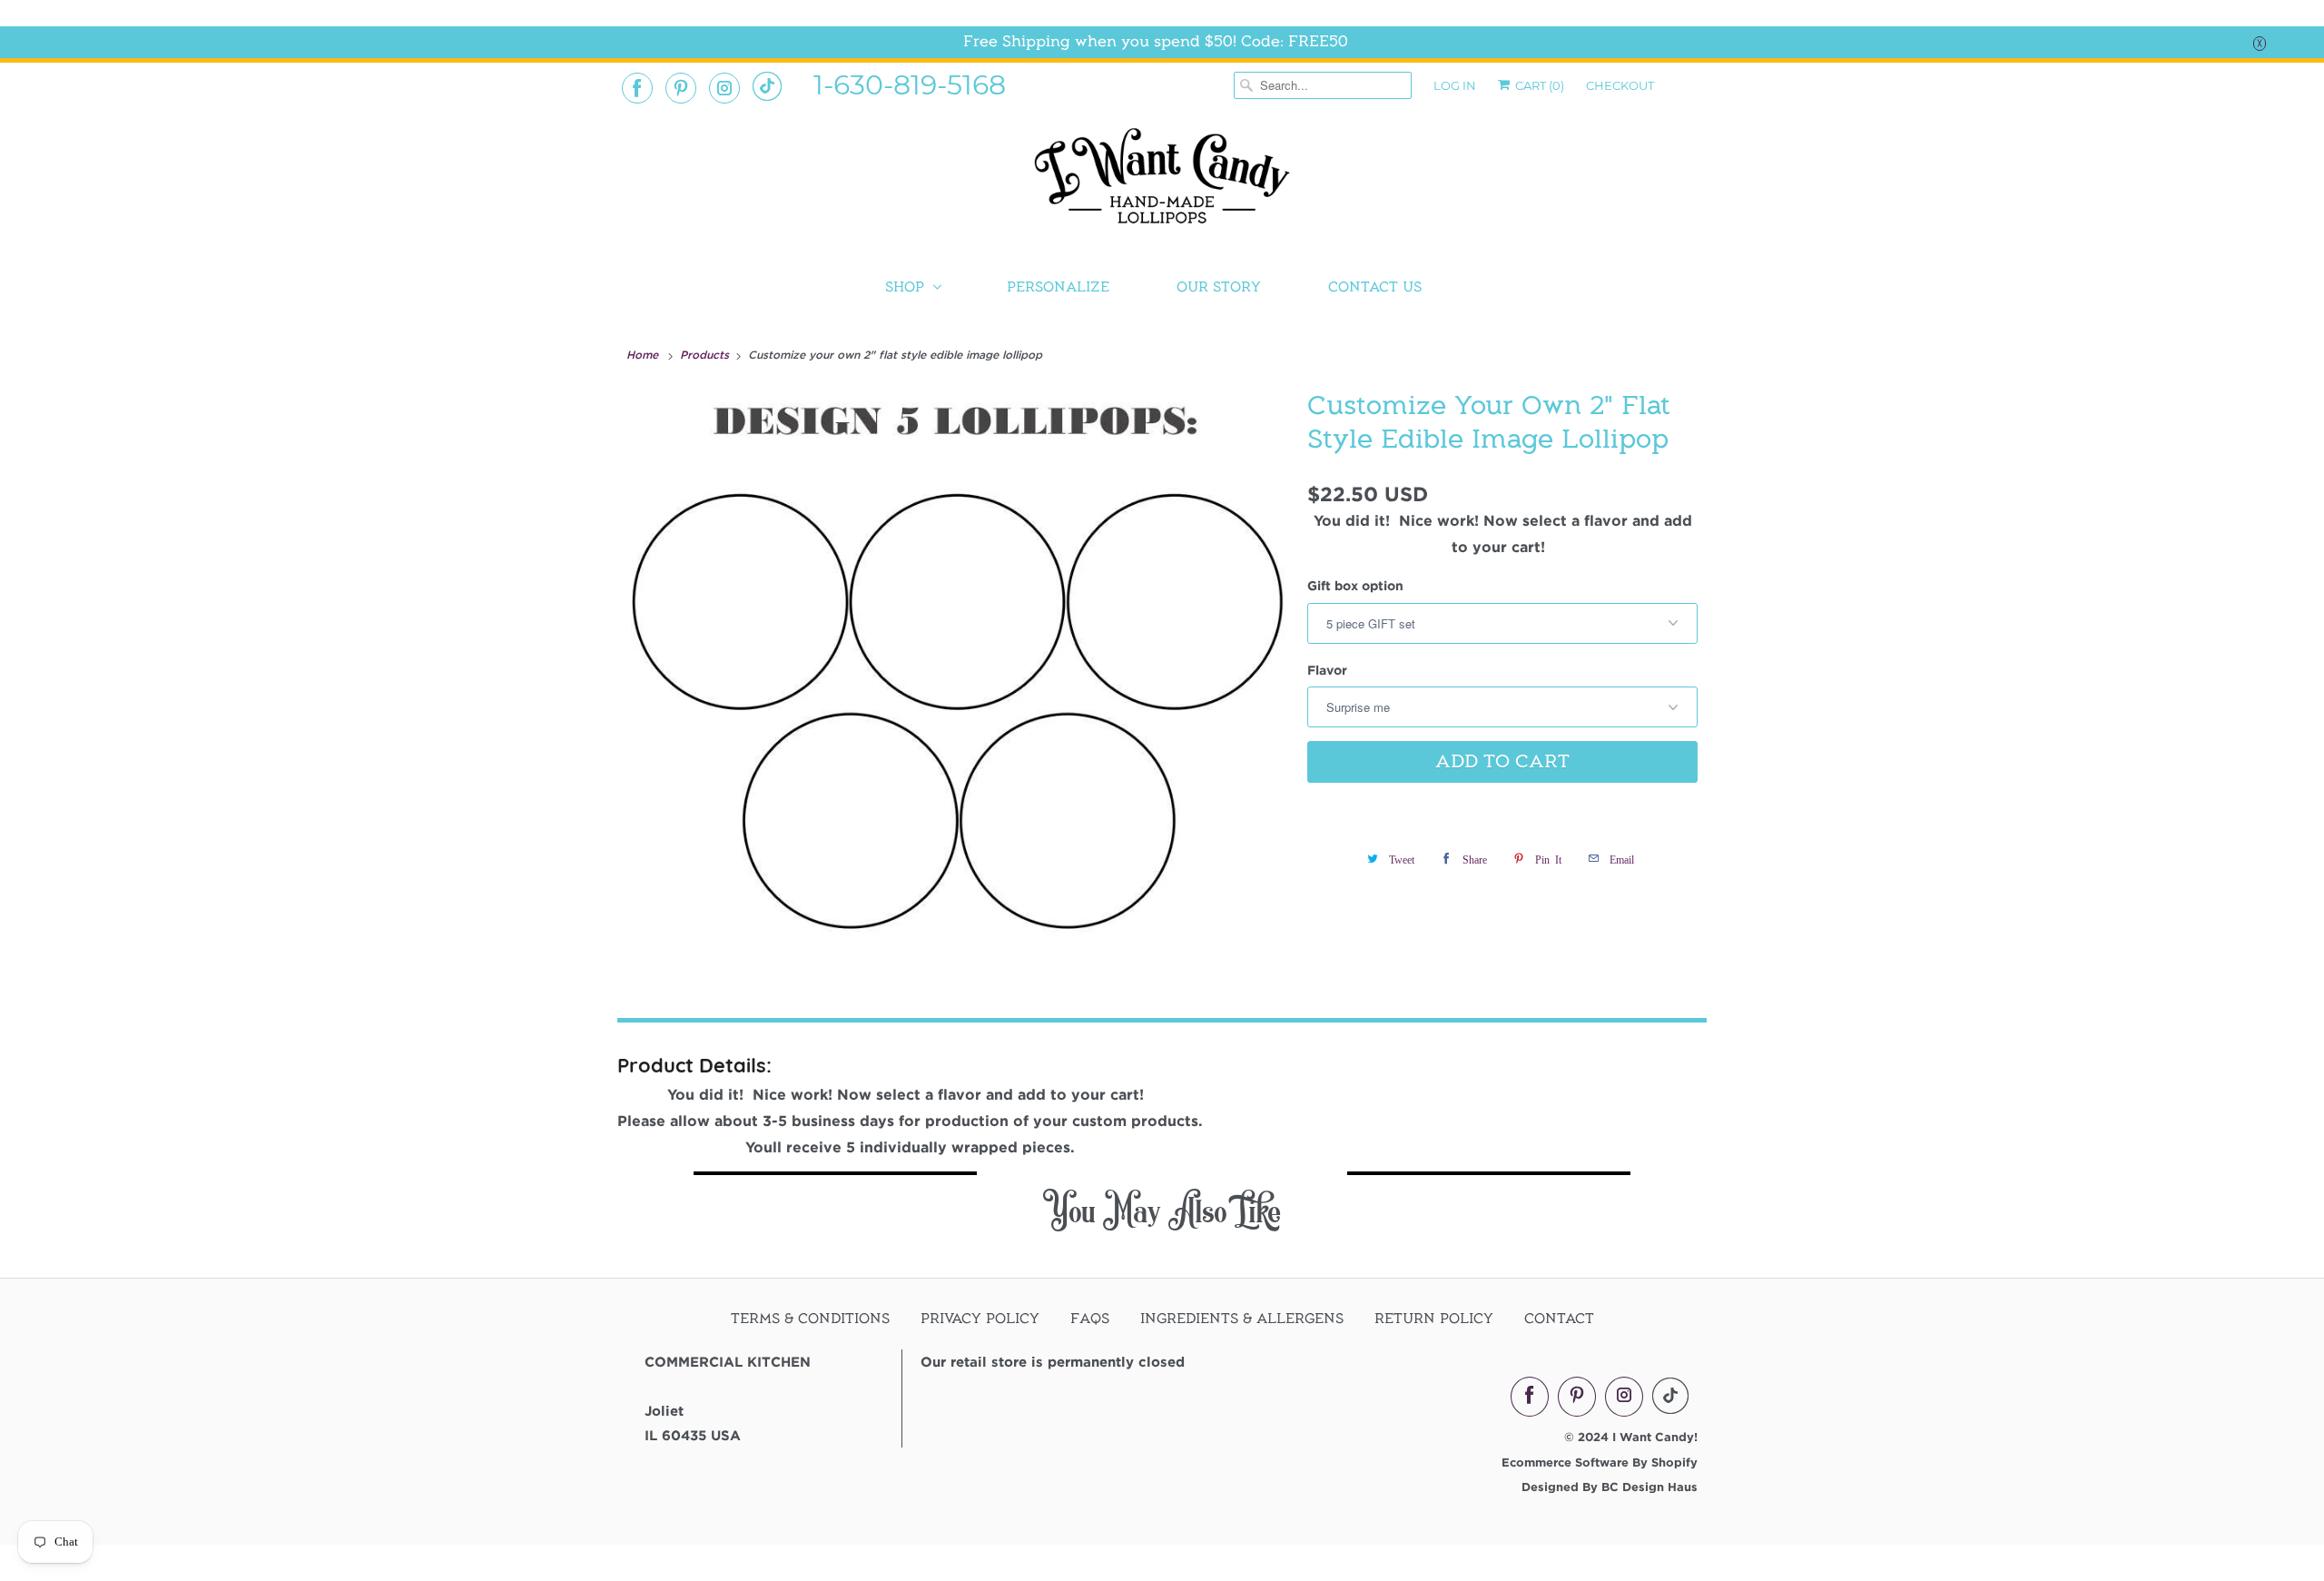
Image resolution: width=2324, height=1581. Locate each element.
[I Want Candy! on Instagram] (724, 88)
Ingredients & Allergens (1242, 1319)
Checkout (1620, 85)
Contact (1559, 1319)
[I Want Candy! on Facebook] (637, 88)
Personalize (1058, 287)
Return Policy (1434, 1319)
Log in (1455, 85)
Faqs (1090, 1319)
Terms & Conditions (810, 1319)
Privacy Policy (980, 1319)
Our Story (1219, 287)
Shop (905, 287)
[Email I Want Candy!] (767, 86)
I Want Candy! (1655, 1437)
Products (706, 354)
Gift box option (1355, 585)
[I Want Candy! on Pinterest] (681, 88)
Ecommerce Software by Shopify (1600, 1462)
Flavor (1327, 670)
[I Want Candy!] (1162, 184)
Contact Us (1375, 287)
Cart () (1538, 85)
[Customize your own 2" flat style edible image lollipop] (958, 676)
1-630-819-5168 (910, 84)
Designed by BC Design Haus (1610, 1487)
